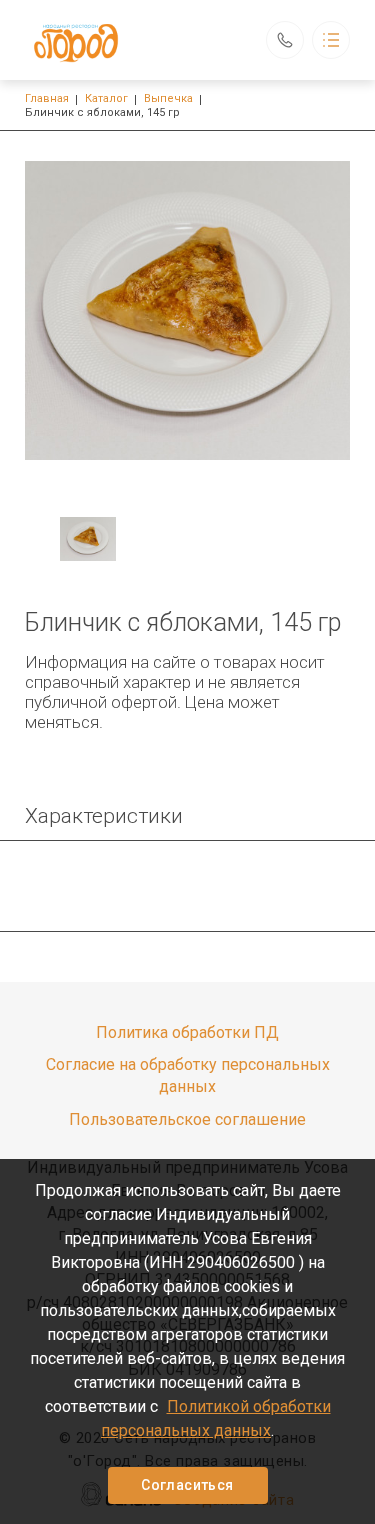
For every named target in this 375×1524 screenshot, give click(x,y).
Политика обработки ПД (187, 1032)
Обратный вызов (285, 40)
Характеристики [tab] (104, 816)
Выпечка (168, 98)
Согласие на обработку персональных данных (188, 1075)
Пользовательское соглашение (187, 1119)
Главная (47, 98)
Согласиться (187, 1485)
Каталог (106, 98)
